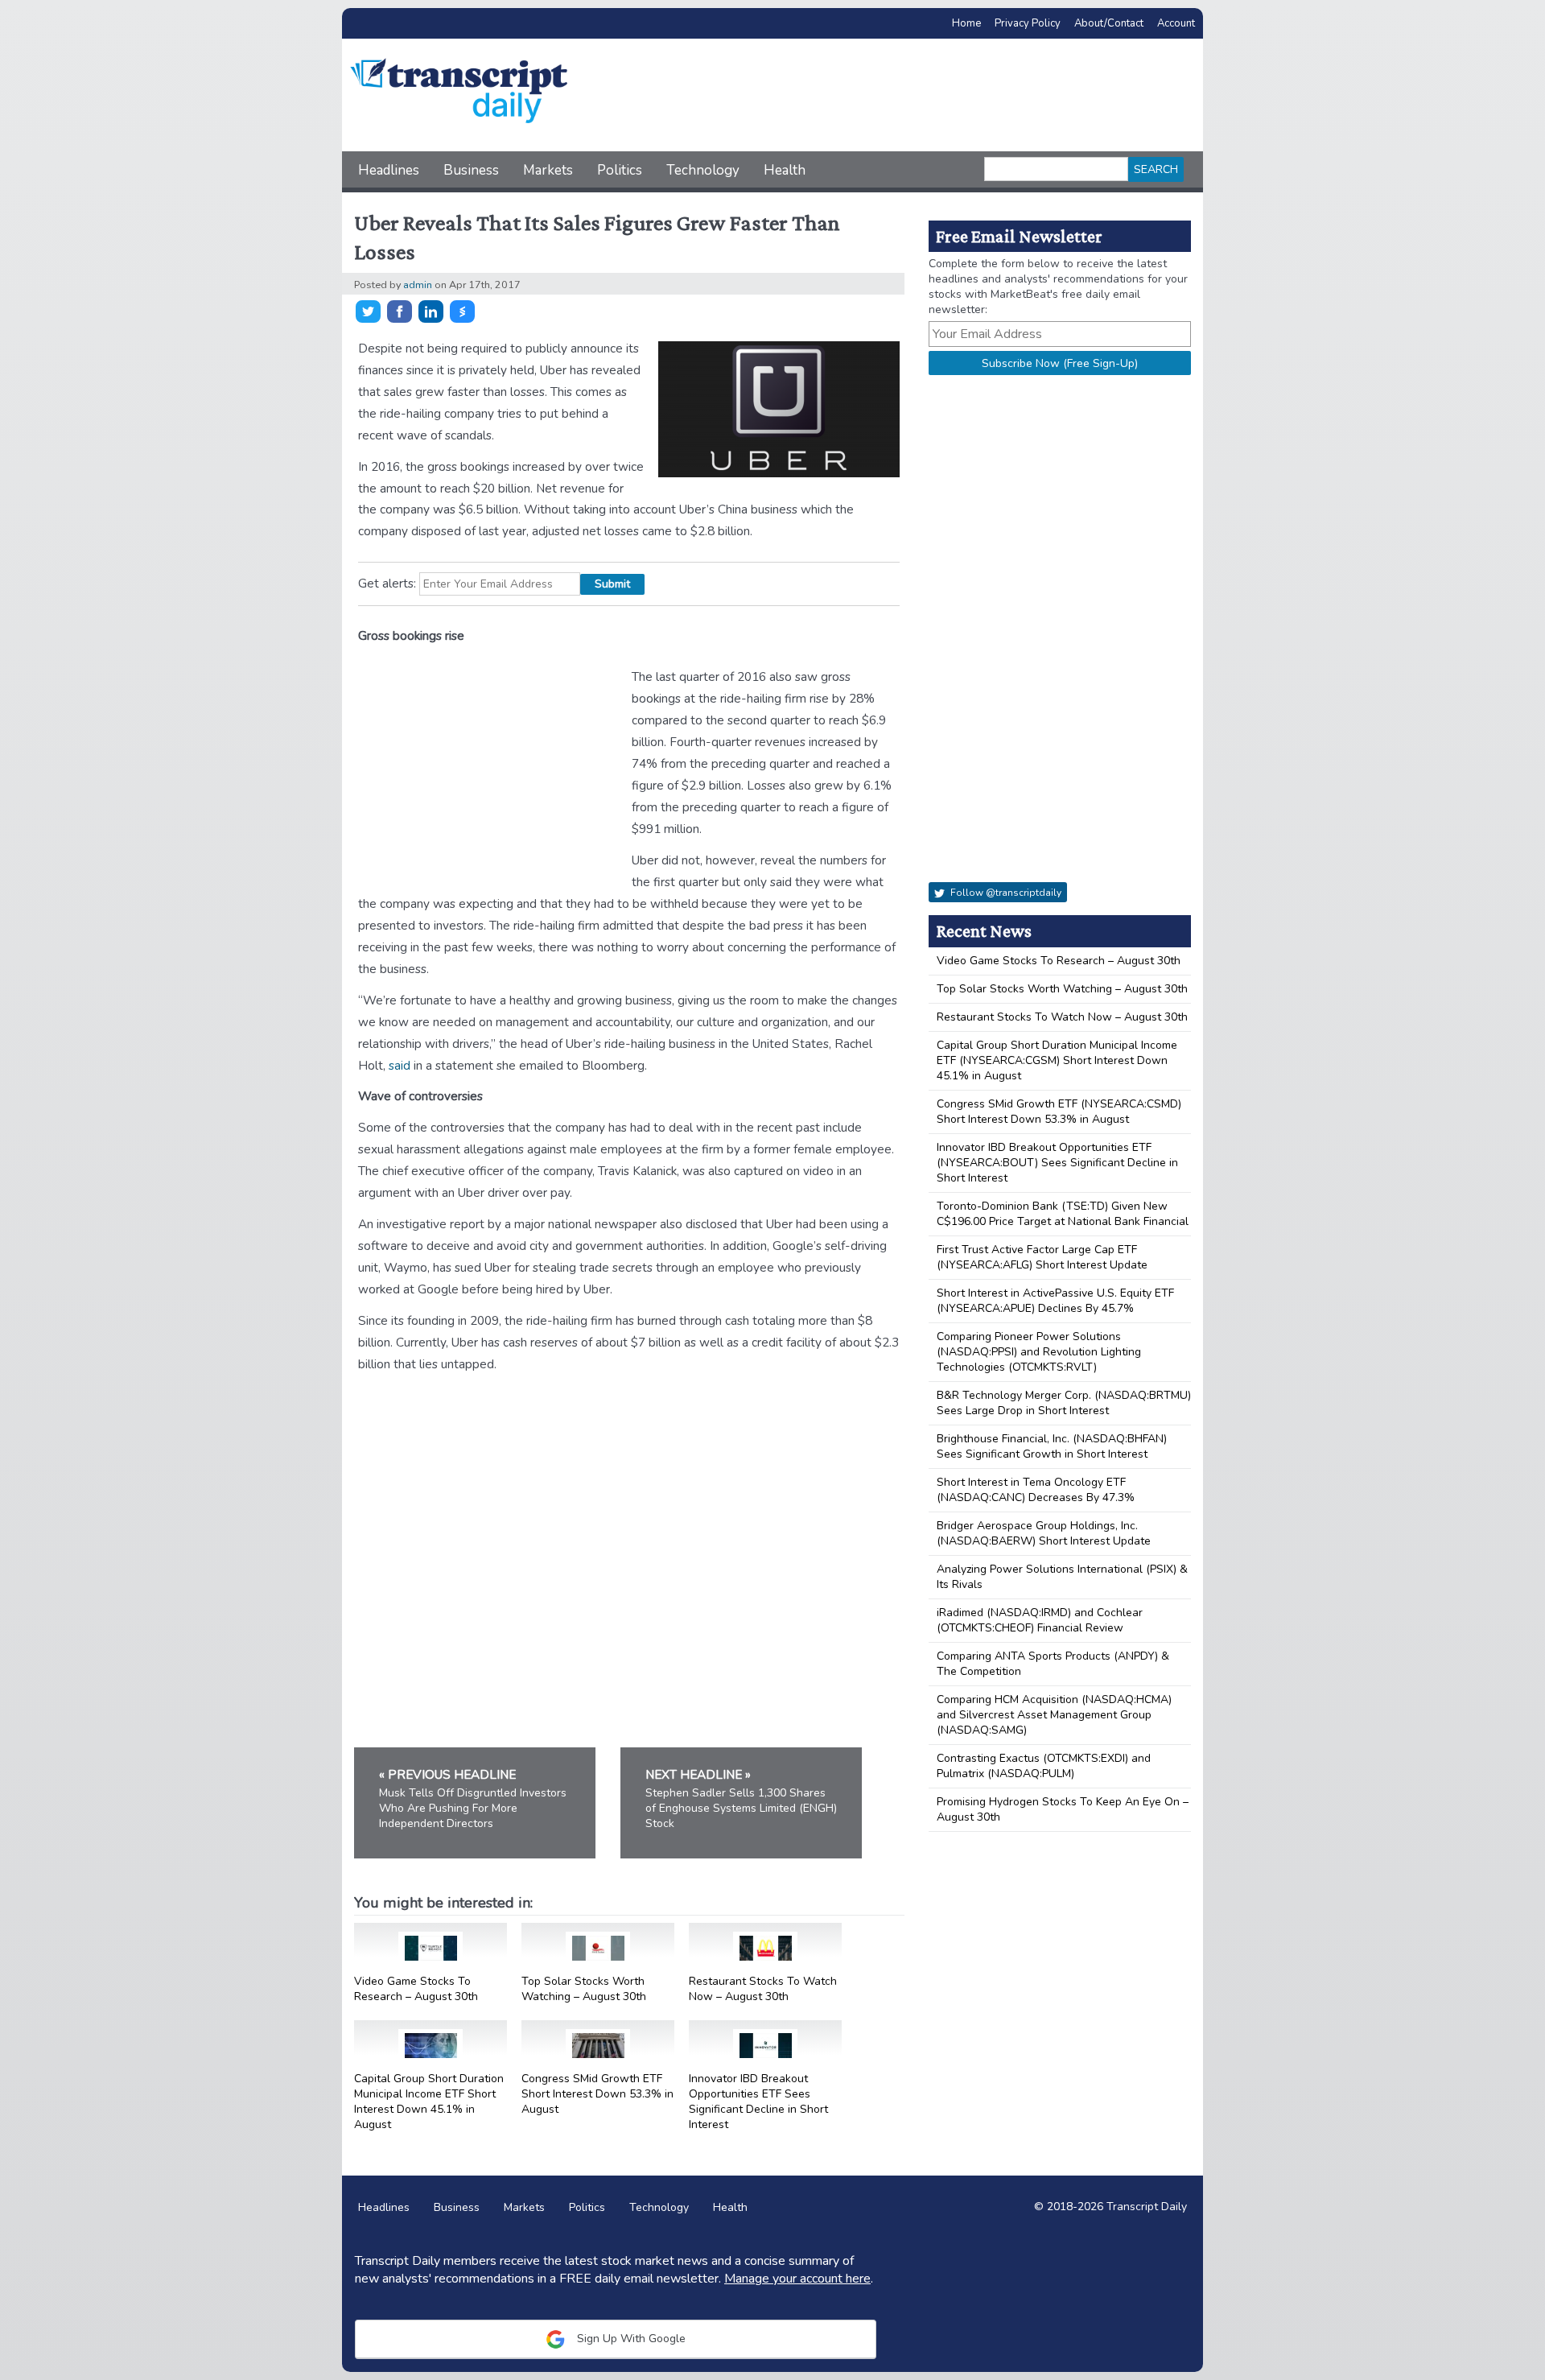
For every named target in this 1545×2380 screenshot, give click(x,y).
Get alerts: (387, 583)
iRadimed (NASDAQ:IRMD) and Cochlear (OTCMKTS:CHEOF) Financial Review (1040, 1620)
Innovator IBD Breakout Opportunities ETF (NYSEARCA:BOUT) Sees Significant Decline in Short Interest (1057, 1163)
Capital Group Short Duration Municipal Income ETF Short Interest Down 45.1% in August (429, 2102)
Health (785, 170)
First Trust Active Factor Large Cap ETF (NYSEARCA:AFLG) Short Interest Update (1042, 1257)
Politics (620, 170)
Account (1176, 23)
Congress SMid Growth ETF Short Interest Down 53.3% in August (597, 2094)
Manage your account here (797, 2279)
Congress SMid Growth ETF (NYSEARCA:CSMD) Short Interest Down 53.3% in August (1059, 1112)
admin (418, 285)
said (400, 1065)
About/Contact (1109, 23)
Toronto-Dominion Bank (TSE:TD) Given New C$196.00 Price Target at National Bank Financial (1063, 1214)
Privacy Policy (1028, 23)
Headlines (389, 170)
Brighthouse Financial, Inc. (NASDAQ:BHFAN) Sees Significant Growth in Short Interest (1052, 1446)
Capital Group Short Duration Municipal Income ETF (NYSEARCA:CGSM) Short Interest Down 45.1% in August (1057, 1060)
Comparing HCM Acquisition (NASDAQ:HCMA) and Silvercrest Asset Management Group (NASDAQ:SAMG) (1054, 1715)
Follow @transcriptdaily (1005, 893)
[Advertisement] (889, 95)
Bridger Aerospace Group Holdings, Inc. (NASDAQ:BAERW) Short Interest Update (1044, 1533)
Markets (548, 170)
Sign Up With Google (630, 2339)
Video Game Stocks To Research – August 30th (416, 1989)
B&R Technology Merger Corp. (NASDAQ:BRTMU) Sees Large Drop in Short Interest (1064, 1403)
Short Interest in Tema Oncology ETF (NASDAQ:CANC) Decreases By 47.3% (1036, 1490)
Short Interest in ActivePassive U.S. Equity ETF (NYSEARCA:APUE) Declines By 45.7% (1055, 1301)
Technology (703, 170)
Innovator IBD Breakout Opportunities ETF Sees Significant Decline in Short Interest (758, 2102)
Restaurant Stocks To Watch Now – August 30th (763, 1989)
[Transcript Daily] (459, 94)
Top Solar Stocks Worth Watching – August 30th (584, 1989)
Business (471, 170)
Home (966, 23)
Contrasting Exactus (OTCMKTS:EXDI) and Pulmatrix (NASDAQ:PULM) (1044, 1766)
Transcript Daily (1147, 2207)
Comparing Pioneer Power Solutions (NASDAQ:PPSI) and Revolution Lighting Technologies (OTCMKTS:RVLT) (1039, 1352)
